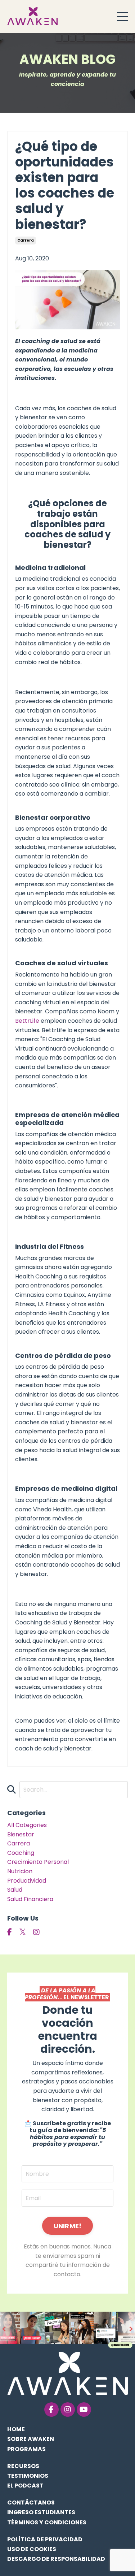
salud (15, 1890)
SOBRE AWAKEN (31, 2439)
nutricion (20, 1871)
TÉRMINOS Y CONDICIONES (47, 2522)
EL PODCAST (25, 2486)
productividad (27, 1881)
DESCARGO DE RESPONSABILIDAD (56, 2559)
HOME (16, 2429)
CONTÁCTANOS (31, 2503)
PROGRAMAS (26, 2449)
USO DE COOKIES (32, 2549)
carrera (26, 240)
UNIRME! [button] (68, 2226)
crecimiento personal (38, 1862)
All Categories (27, 1825)
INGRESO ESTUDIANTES (41, 2512)
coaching (21, 1853)
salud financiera (30, 1899)
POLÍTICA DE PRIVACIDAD (45, 2539)
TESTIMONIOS (28, 2476)
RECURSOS (23, 2466)
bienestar (21, 1834)
